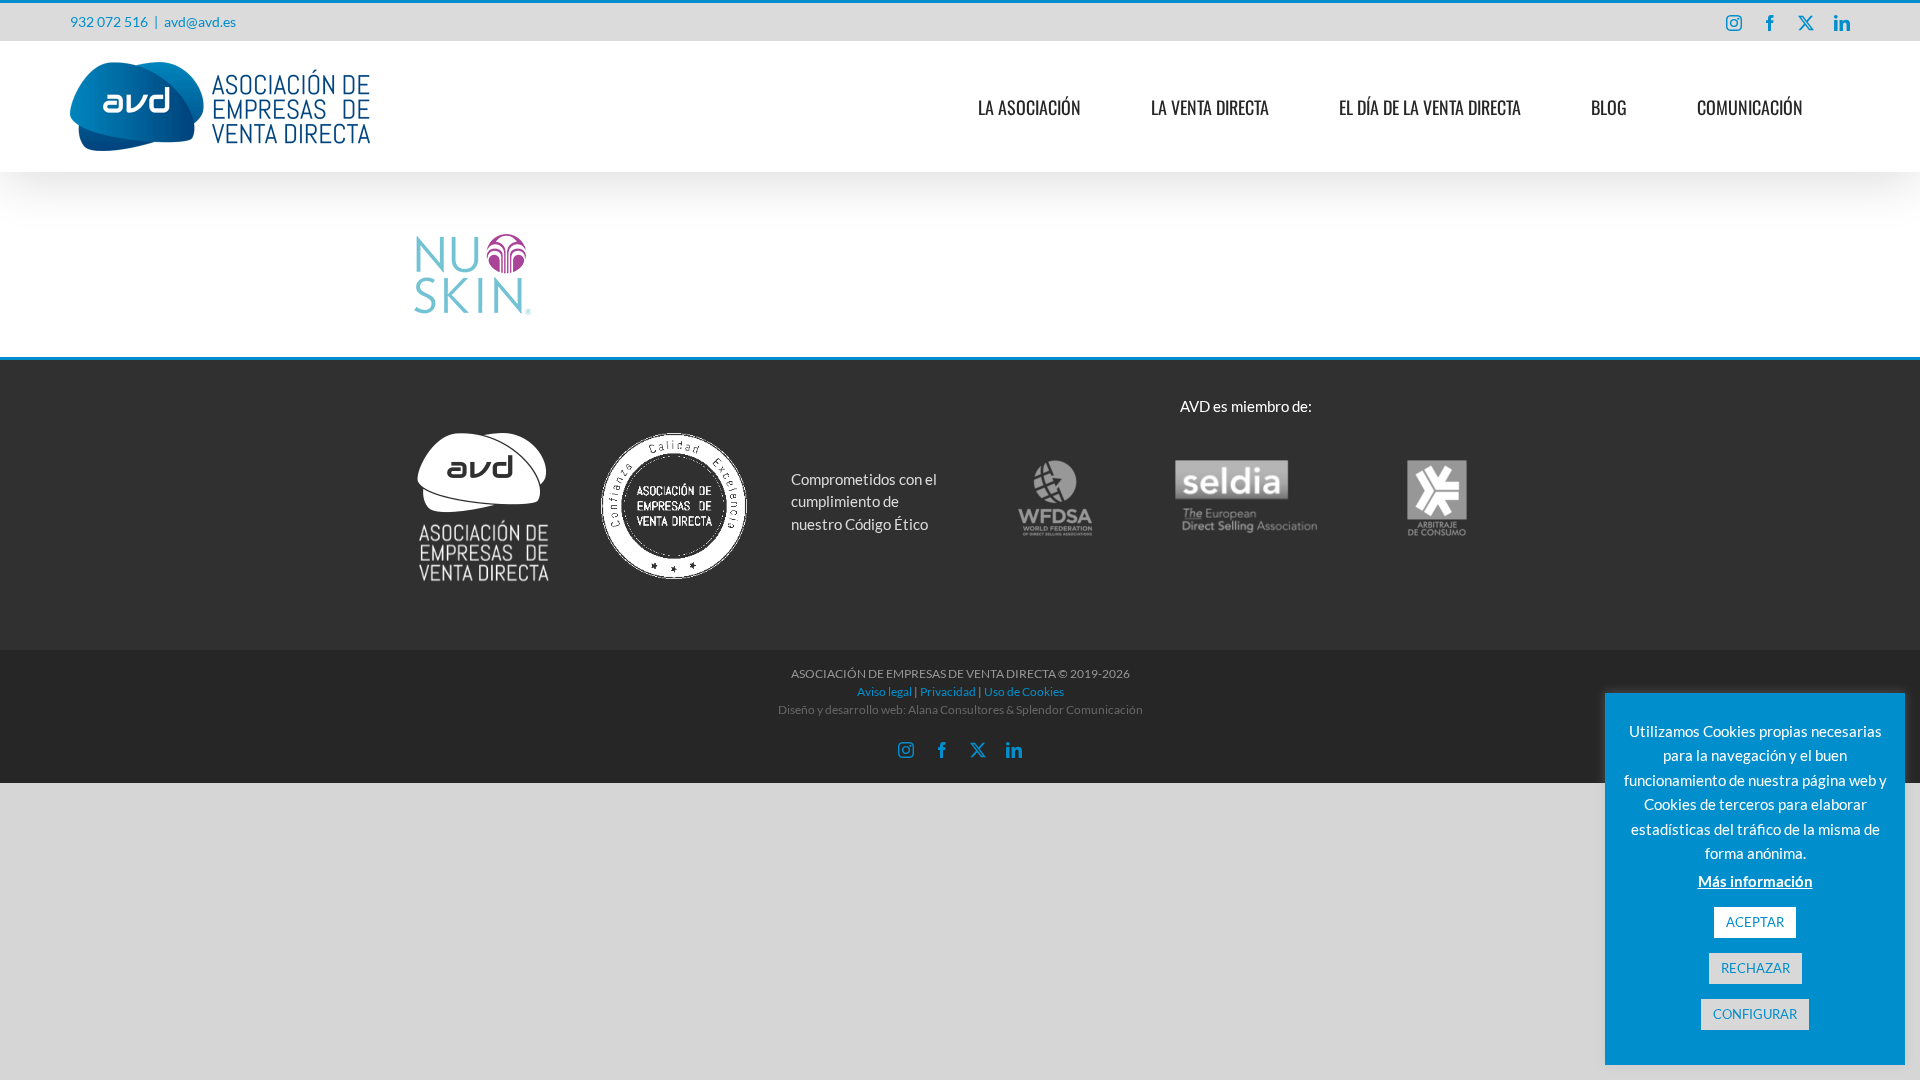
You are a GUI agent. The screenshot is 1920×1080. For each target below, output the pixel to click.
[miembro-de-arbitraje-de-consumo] (1437, 465)
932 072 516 (109, 21)
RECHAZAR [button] (1755, 968)
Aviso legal (884, 691)
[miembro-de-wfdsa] (1055, 465)
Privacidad (948, 691)
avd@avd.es (200, 21)
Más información (1755, 881)
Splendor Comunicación (1079, 709)
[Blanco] (674, 440)
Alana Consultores (956, 709)
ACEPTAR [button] (1755, 922)
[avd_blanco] (483, 440)
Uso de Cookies (1024, 691)
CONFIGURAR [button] (1755, 1014)
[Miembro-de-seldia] (1246, 465)
